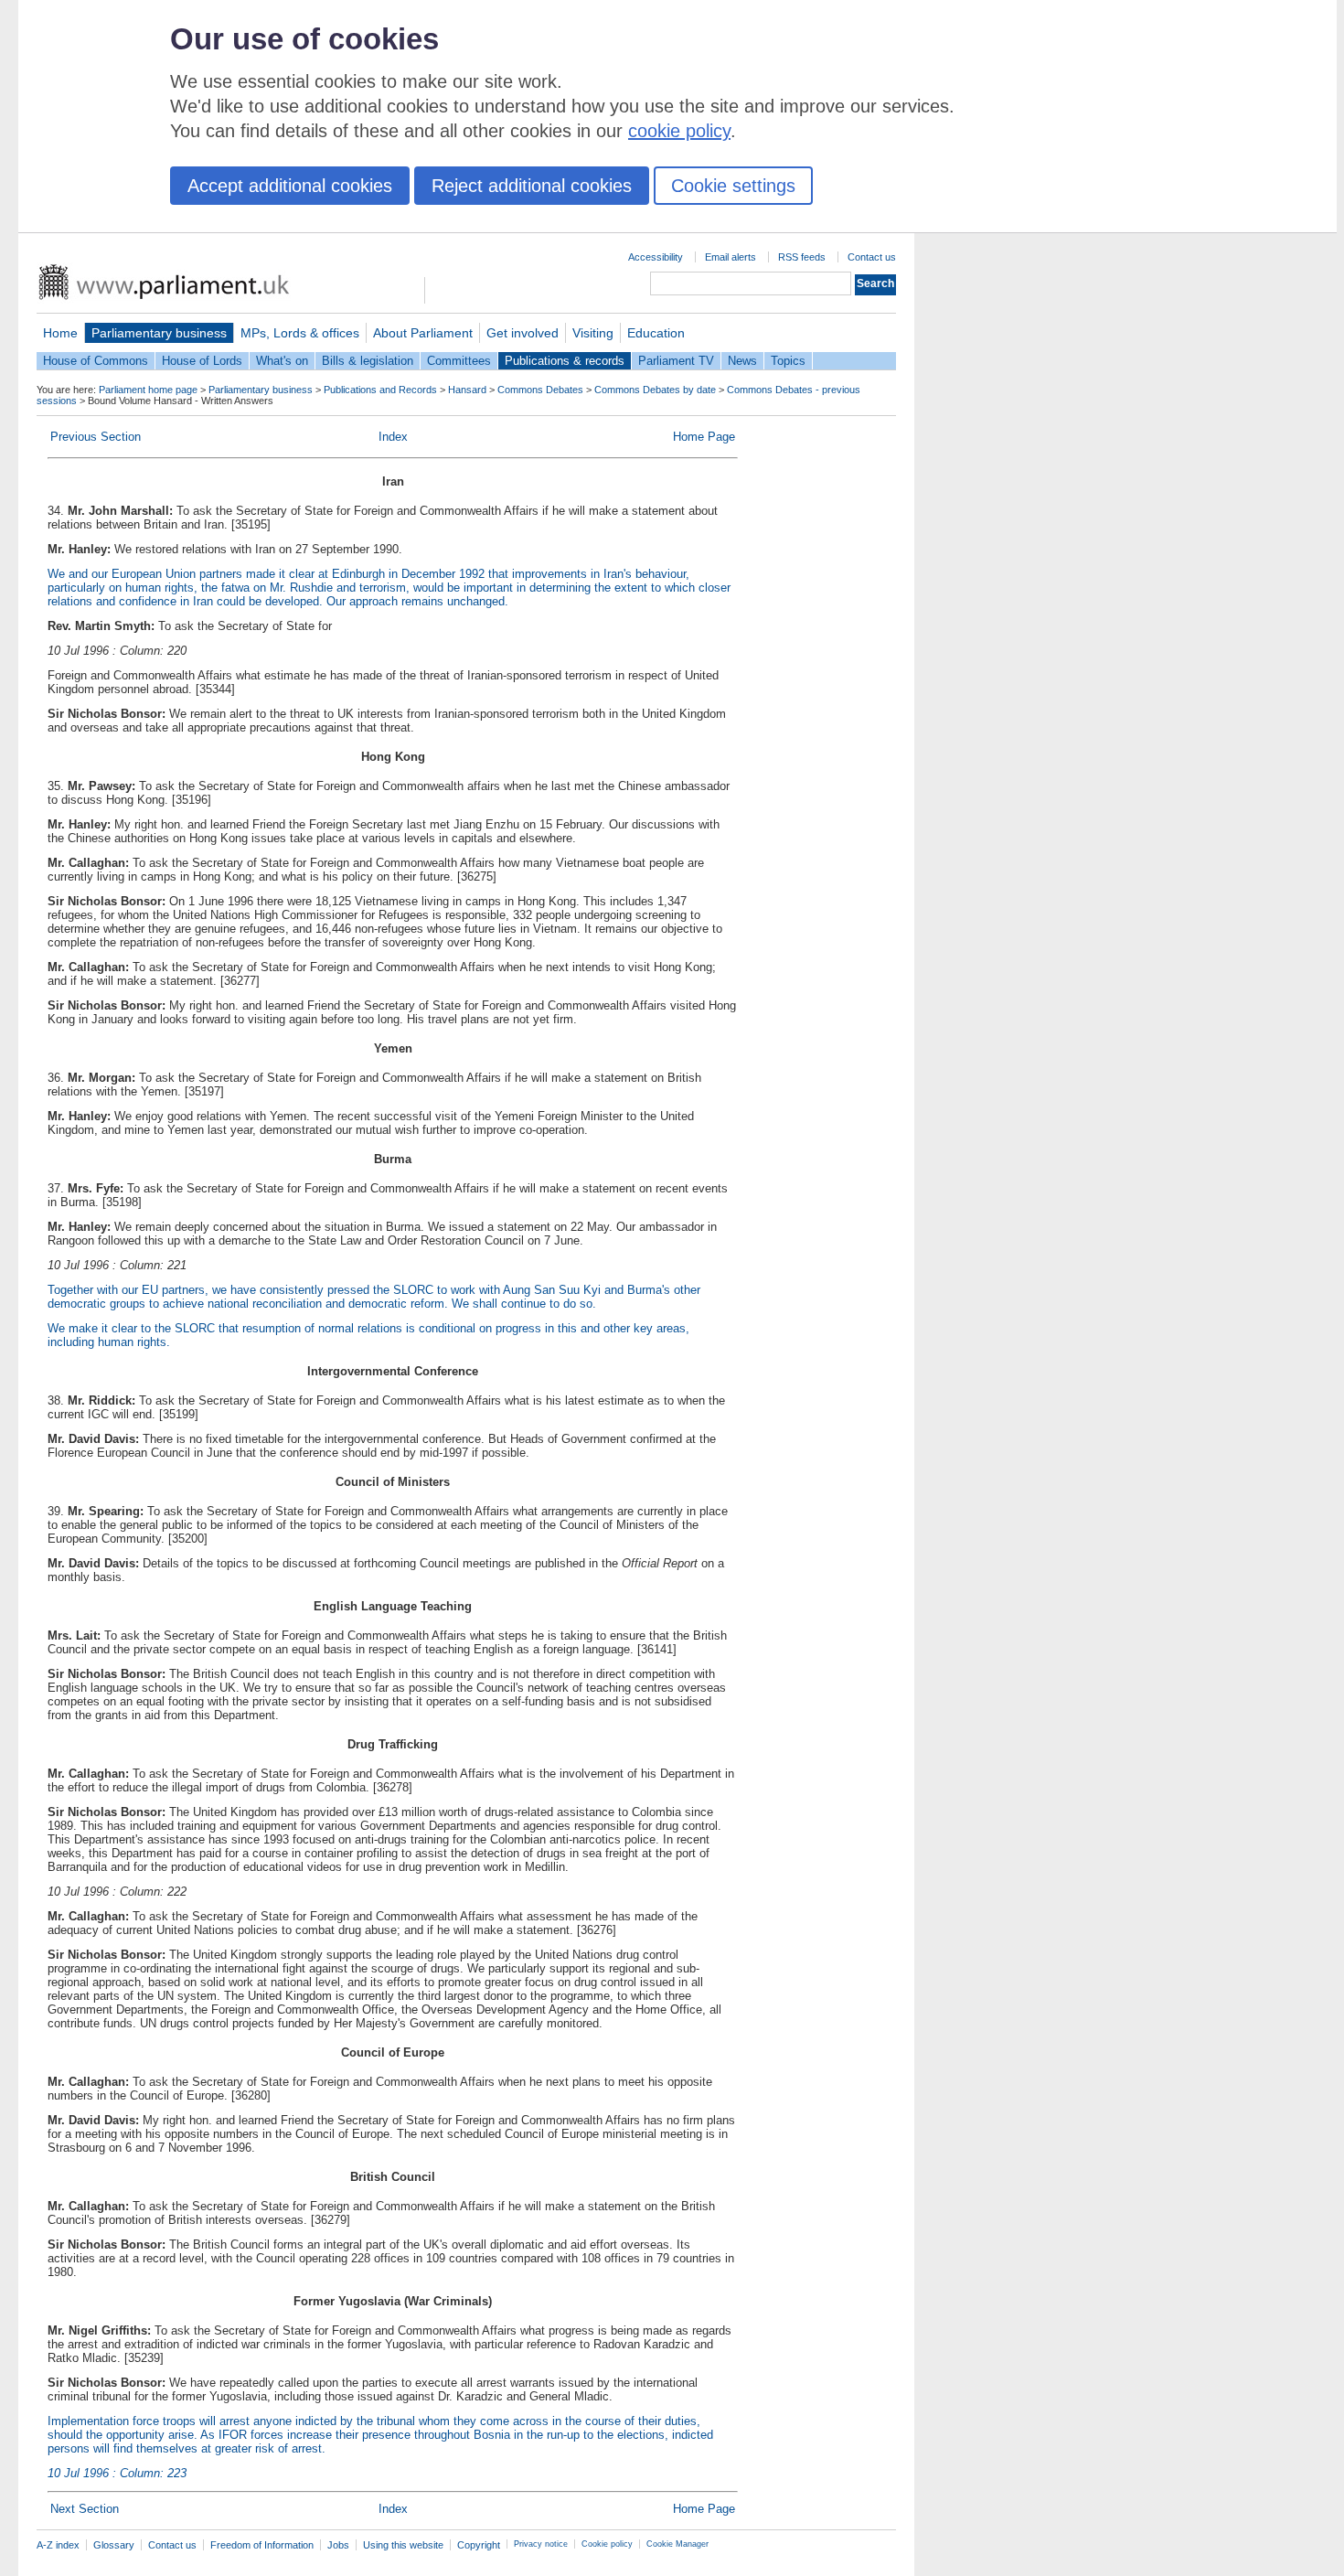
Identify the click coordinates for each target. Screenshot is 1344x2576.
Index (393, 437)
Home (60, 333)
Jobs (338, 2545)
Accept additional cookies (290, 186)
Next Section (85, 2509)
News (742, 361)
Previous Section (96, 437)
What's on (282, 361)
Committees (459, 361)
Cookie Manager (677, 2544)
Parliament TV (676, 361)
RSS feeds (802, 257)
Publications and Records (380, 390)
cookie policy (679, 131)
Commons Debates (540, 390)
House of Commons (96, 361)
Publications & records (565, 361)
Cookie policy (607, 2544)
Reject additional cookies (532, 186)
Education (656, 333)
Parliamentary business (159, 333)
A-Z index (58, 2545)
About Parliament (423, 333)
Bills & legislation (368, 361)
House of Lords (202, 361)
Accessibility (656, 257)
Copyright (479, 2545)
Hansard (467, 390)
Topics (788, 361)
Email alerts (731, 257)
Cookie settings (733, 186)
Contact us (872, 257)
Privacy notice (541, 2544)
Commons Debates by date (655, 390)
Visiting (593, 333)
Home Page (704, 437)
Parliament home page (148, 390)
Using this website (403, 2545)
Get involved (523, 333)
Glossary (114, 2545)
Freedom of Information (262, 2545)
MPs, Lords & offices (300, 333)
